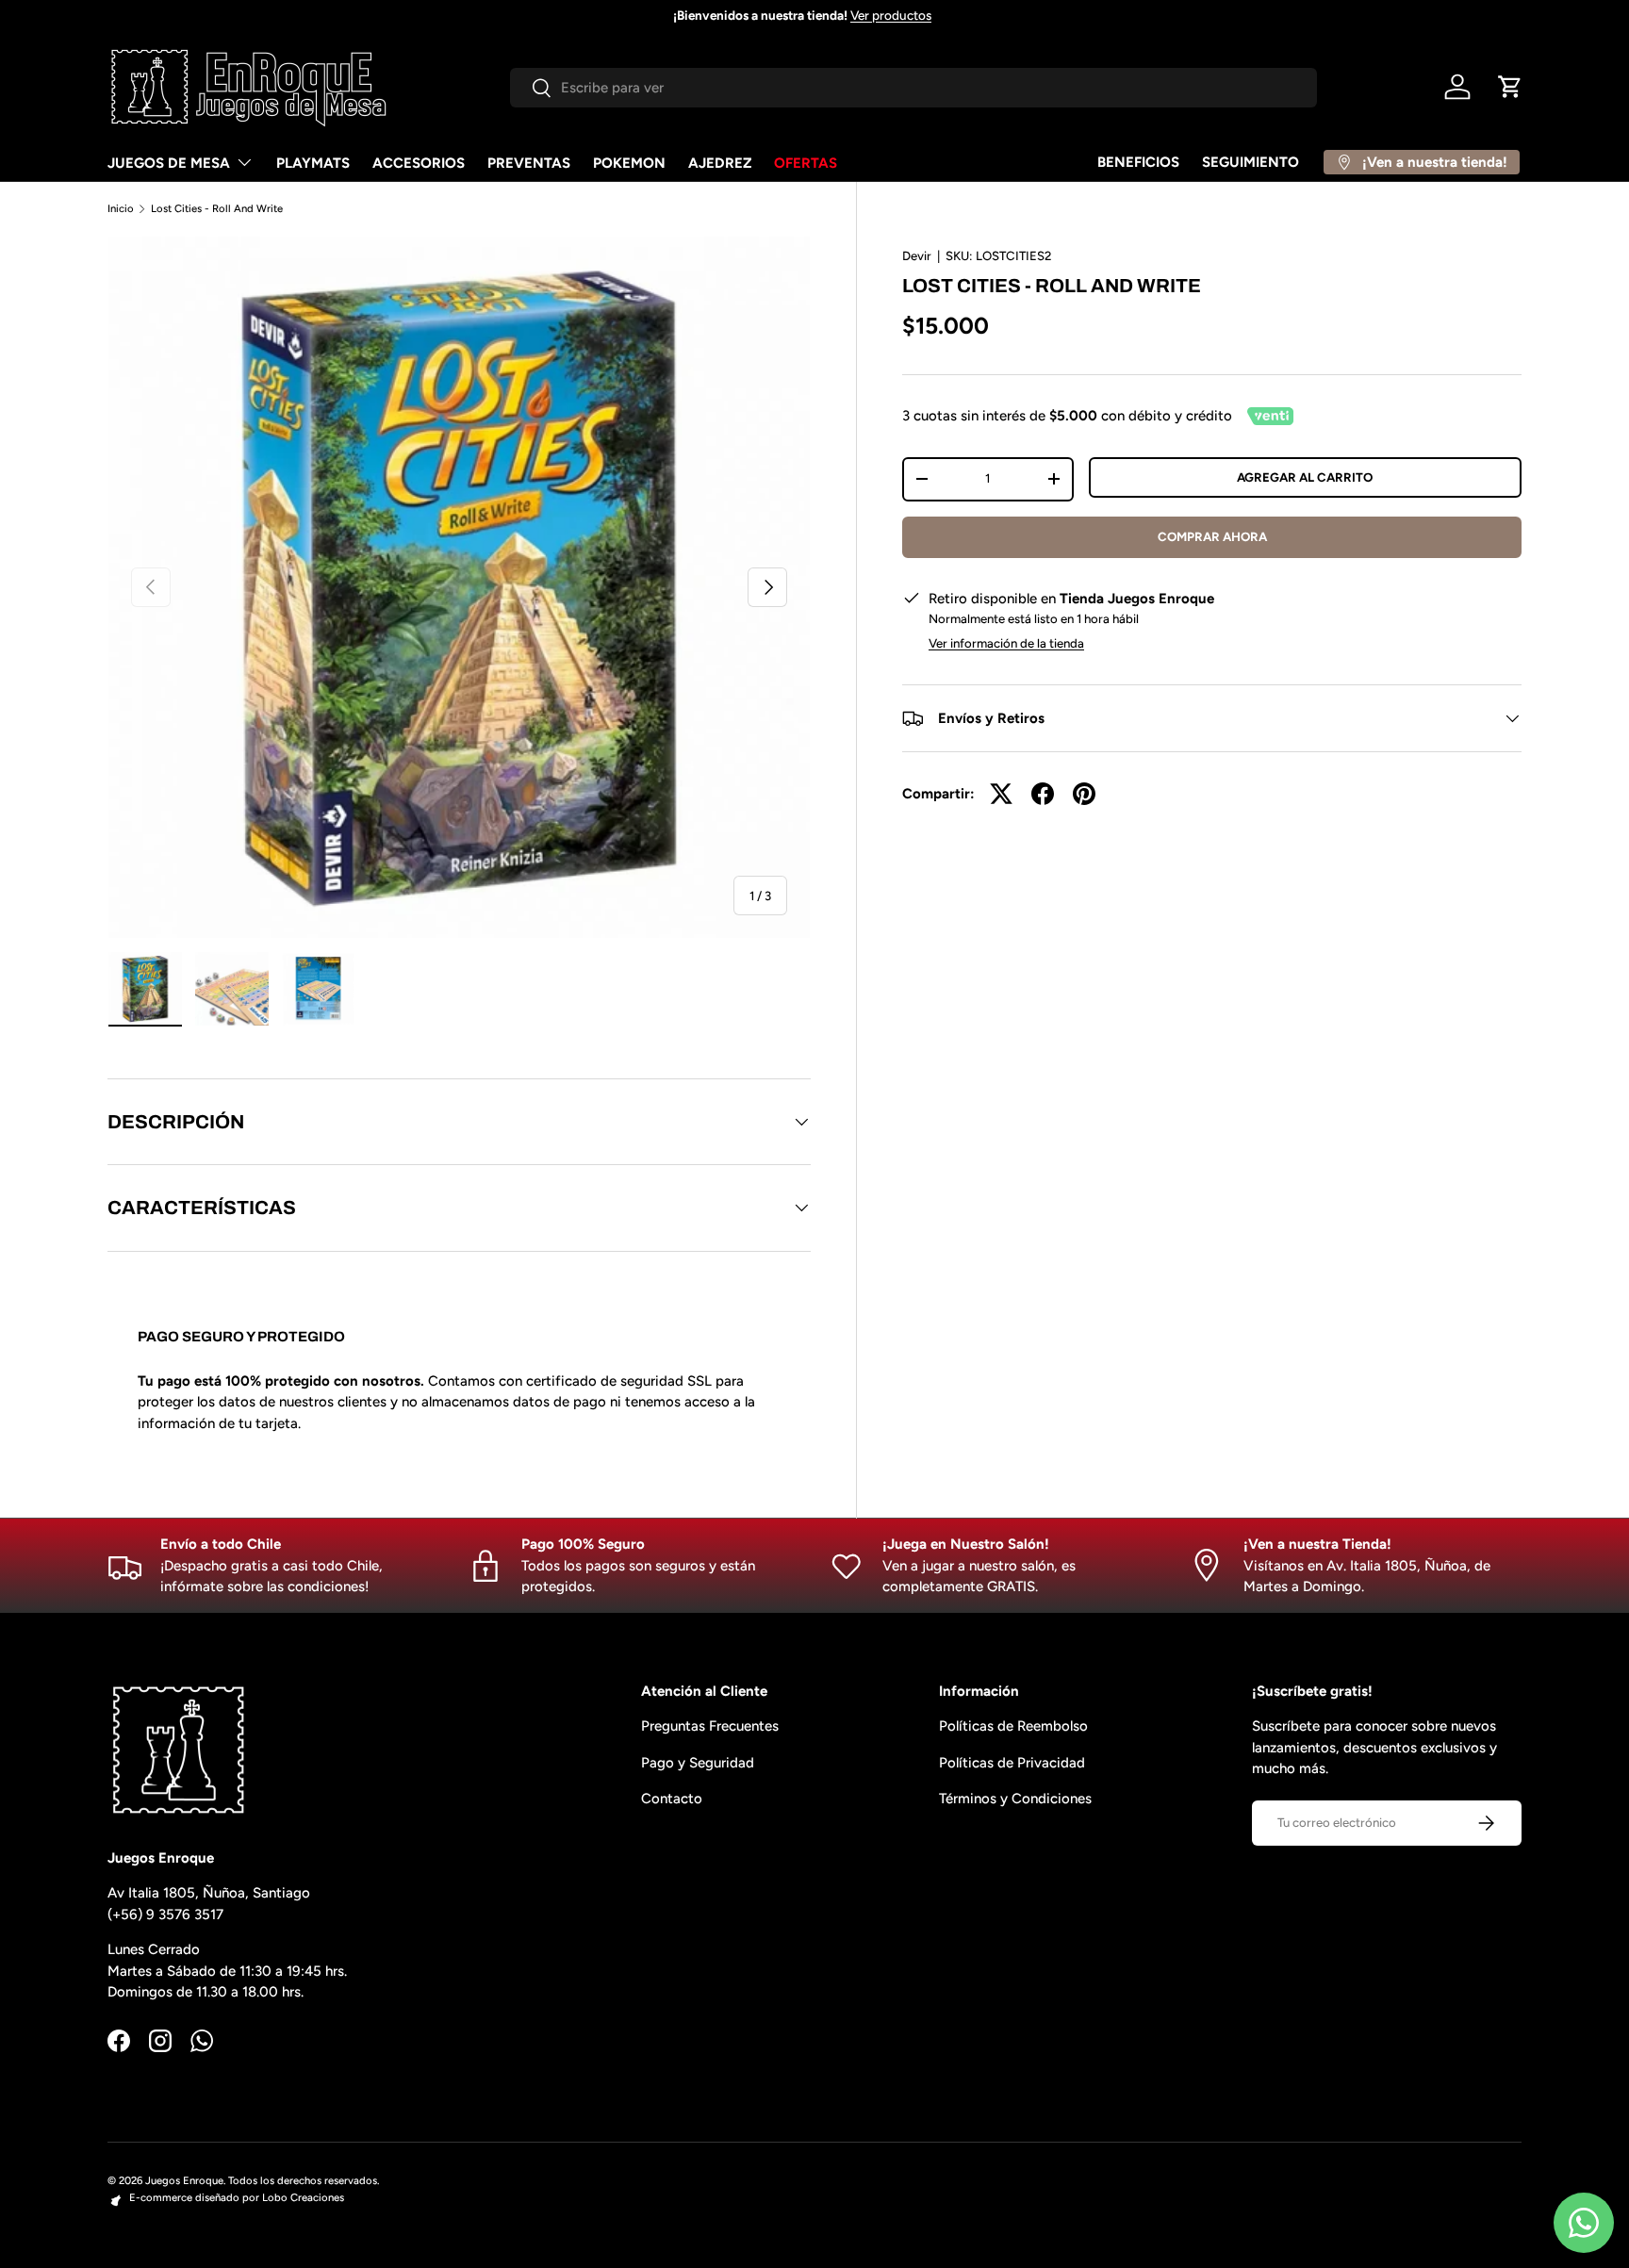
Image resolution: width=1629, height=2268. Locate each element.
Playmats (313, 163)
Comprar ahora (1212, 536)
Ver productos (891, 15)
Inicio (121, 209)
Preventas (529, 163)
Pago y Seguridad (698, 1763)
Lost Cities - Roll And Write (217, 209)
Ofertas (806, 163)
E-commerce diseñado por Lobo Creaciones (237, 2197)
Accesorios (419, 163)
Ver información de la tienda (1006, 643)
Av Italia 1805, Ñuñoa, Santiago (209, 1893)
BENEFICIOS (1138, 162)
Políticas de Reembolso (1013, 1726)
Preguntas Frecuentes (710, 1726)
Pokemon (629, 163)
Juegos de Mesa (169, 163)
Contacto (672, 1799)
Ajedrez (720, 163)
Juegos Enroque (184, 2180)
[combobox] (914, 88)
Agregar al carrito (1305, 477)
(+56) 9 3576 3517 (165, 1915)
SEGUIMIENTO (1251, 162)
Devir (917, 255)
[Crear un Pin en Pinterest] (1084, 794)
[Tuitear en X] (1001, 794)
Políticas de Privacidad (1012, 1763)
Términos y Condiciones (1015, 1799)
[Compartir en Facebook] (1043, 794)
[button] (1510, 87)
